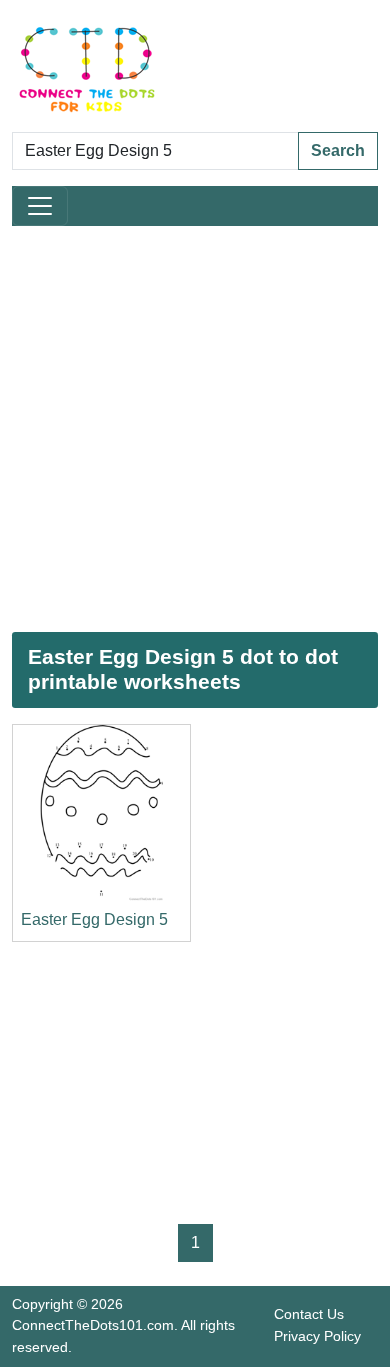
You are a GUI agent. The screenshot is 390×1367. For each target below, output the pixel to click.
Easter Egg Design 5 (94, 919)
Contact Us (309, 1314)
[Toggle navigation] (40, 206)
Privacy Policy (317, 1336)
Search (338, 150)
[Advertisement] (195, 429)
